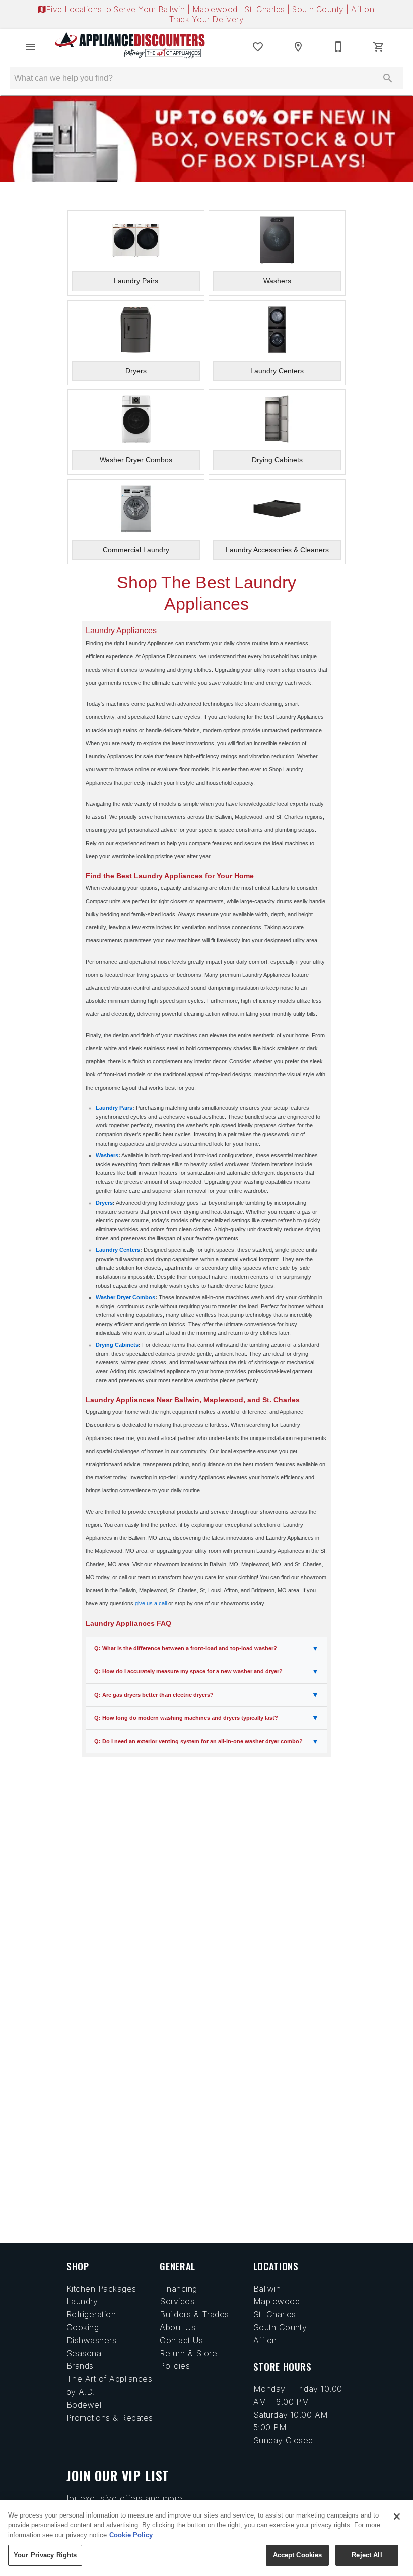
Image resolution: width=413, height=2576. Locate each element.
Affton (364, 9)
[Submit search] (388, 78)
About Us (178, 2327)
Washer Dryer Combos (125, 1297)
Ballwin (173, 9)
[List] (258, 47)
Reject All (367, 2555)
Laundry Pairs (114, 1108)
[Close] (397, 2517)
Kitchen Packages (101, 2289)
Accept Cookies (298, 2555)
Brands (80, 2366)
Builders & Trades (194, 2314)
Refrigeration (91, 2314)
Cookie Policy (131, 2535)
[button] (30, 47)
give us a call (151, 1603)
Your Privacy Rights (45, 2555)
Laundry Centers (118, 1250)
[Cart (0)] (379, 47)
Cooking (83, 2327)
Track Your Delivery (206, 19)
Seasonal (85, 2353)
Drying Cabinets (117, 1345)
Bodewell (85, 2405)
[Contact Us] (338, 47)
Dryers (104, 1203)
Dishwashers (91, 2340)
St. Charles (266, 9)
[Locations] (298, 47)
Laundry (82, 2301)
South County (319, 9)
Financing (178, 2289)
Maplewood (216, 9)
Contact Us (181, 2340)
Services (177, 2301)
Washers (107, 1155)
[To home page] (130, 47)
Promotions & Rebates (110, 2418)
